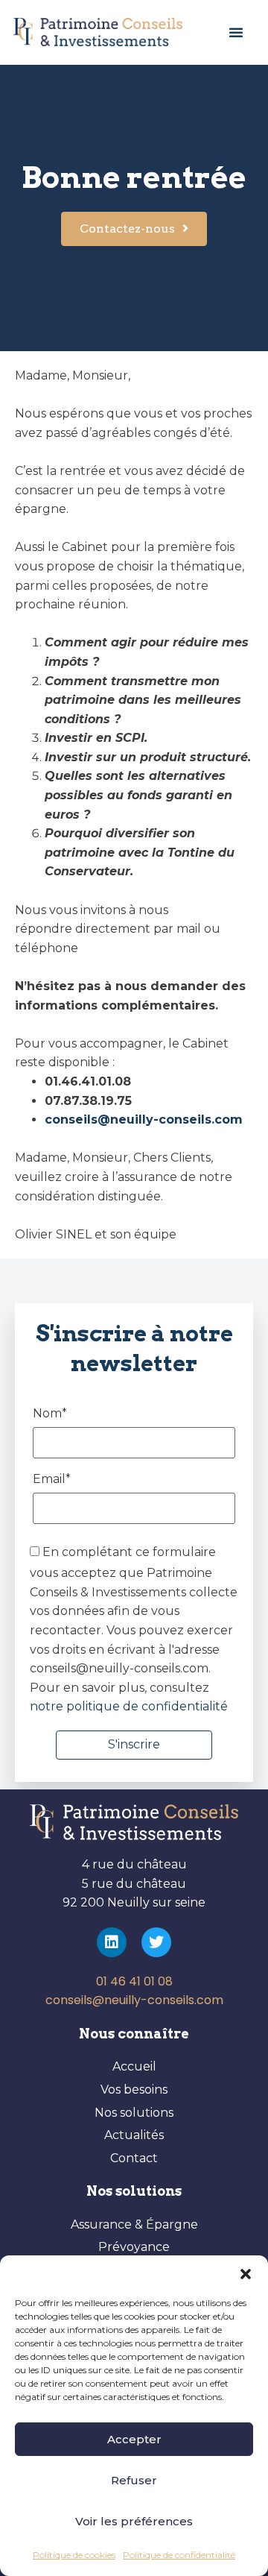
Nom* (50, 1414)
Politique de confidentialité (179, 2555)
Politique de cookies (74, 2555)
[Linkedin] (112, 1942)
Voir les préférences (134, 2521)
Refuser (134, 2480)
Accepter (134, 2439)
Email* (52, 1480)
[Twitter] (156, 1942)
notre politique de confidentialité (129, 1706)
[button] (246, 2274)
